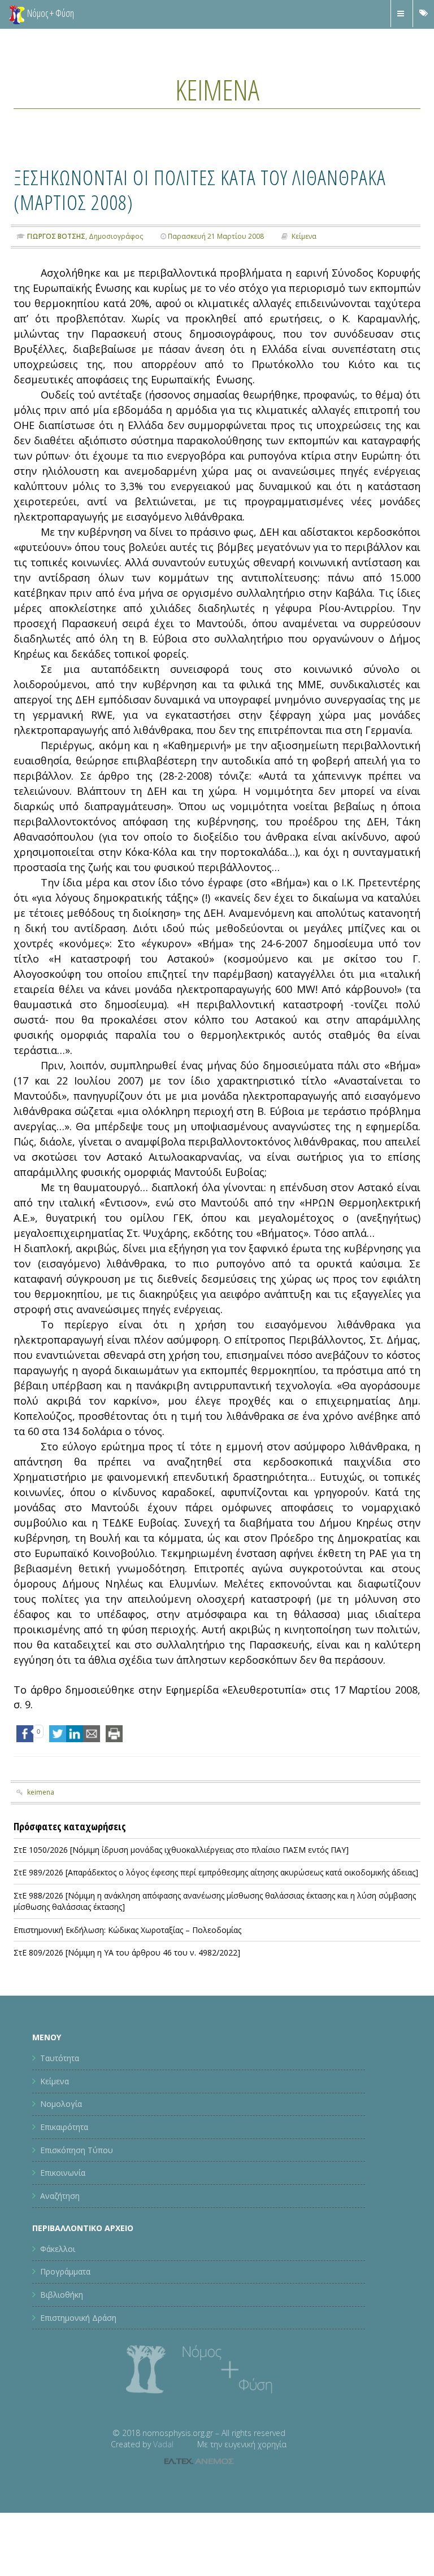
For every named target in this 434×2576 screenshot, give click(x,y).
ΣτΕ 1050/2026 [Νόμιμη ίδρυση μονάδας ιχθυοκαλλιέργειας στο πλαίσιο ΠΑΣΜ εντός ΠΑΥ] (181, 1850)
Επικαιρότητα (64, 2127)
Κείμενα (217, 90)
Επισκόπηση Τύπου (77, 2150)
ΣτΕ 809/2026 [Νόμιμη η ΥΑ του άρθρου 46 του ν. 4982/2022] (127, 1952)
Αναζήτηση (60, 2196)
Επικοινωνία (63, 2173)
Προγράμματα (65, 2271)
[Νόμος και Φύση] (17, 14)
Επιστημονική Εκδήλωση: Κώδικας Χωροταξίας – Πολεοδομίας (127, 1930)
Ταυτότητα (60, 2058)
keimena (41, 1792)
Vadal (163, 2444)
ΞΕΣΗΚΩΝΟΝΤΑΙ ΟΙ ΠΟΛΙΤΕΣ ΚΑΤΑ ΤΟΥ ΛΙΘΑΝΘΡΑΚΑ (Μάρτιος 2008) (200, 189)
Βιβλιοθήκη (62, 2295)
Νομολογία (61, 2104)
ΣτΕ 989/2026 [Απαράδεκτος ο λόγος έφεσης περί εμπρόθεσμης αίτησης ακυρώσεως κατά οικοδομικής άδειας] (216, 1872)
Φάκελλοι (58, 2249)
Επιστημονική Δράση (78, 2318)
